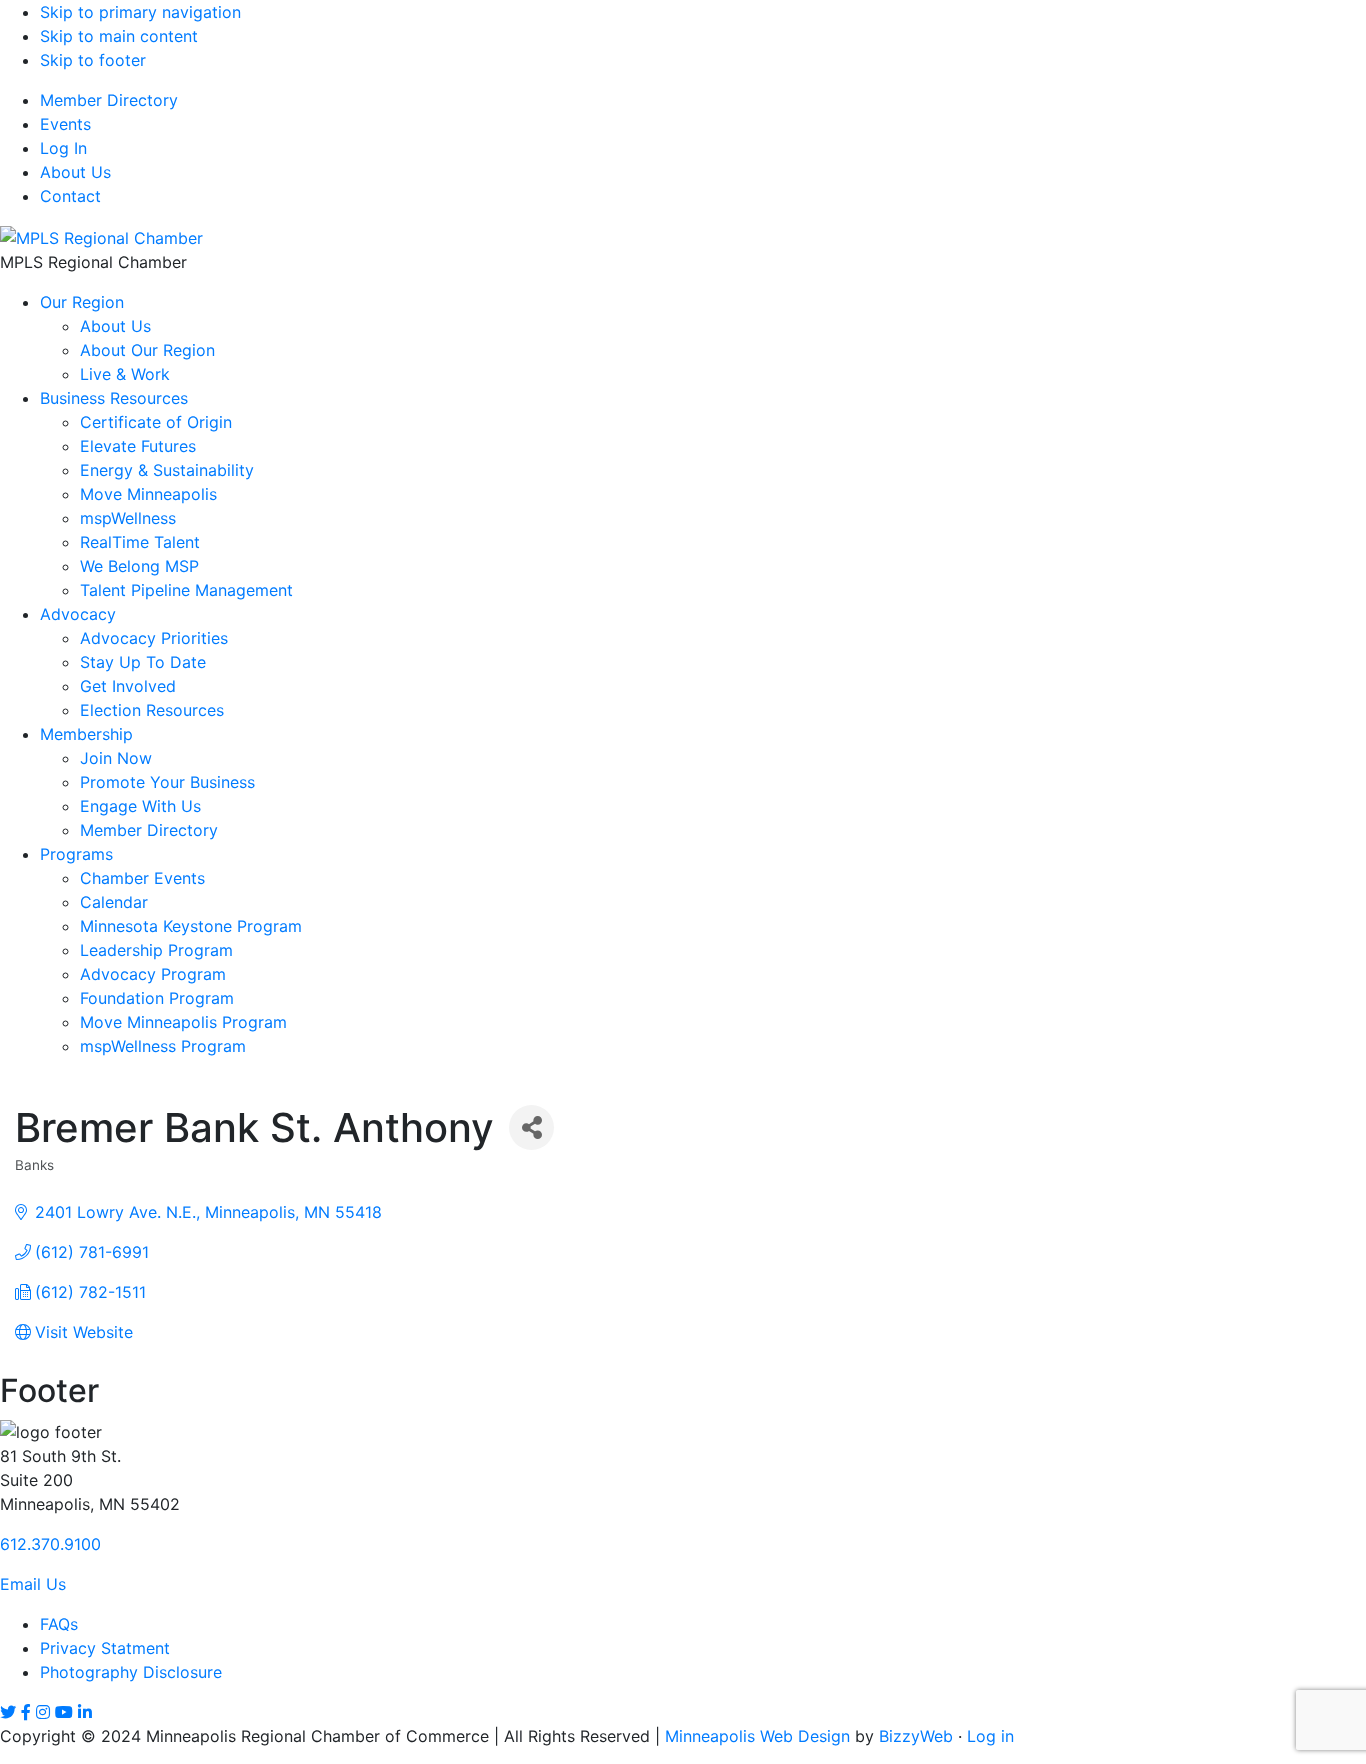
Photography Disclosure (131, 1672)
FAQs (59, 1624)
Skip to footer (93, 60)
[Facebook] (26, 1712)
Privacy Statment (105, 1648)
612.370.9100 (50, 1544)
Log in (990, 1736)
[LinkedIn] (85, 1712)
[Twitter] (8, 1712)
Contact (70, 196)
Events (65, 124)
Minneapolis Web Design (757, 1736)
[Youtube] (64, 1712)
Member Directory (109, 100)
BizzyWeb (916, 1736)
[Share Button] (531, 1127)
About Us (75, 172)
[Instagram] (43, 1712)
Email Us (33, 1584)
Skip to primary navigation (140, 12)
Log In (63, 148)
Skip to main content (119, 36)
